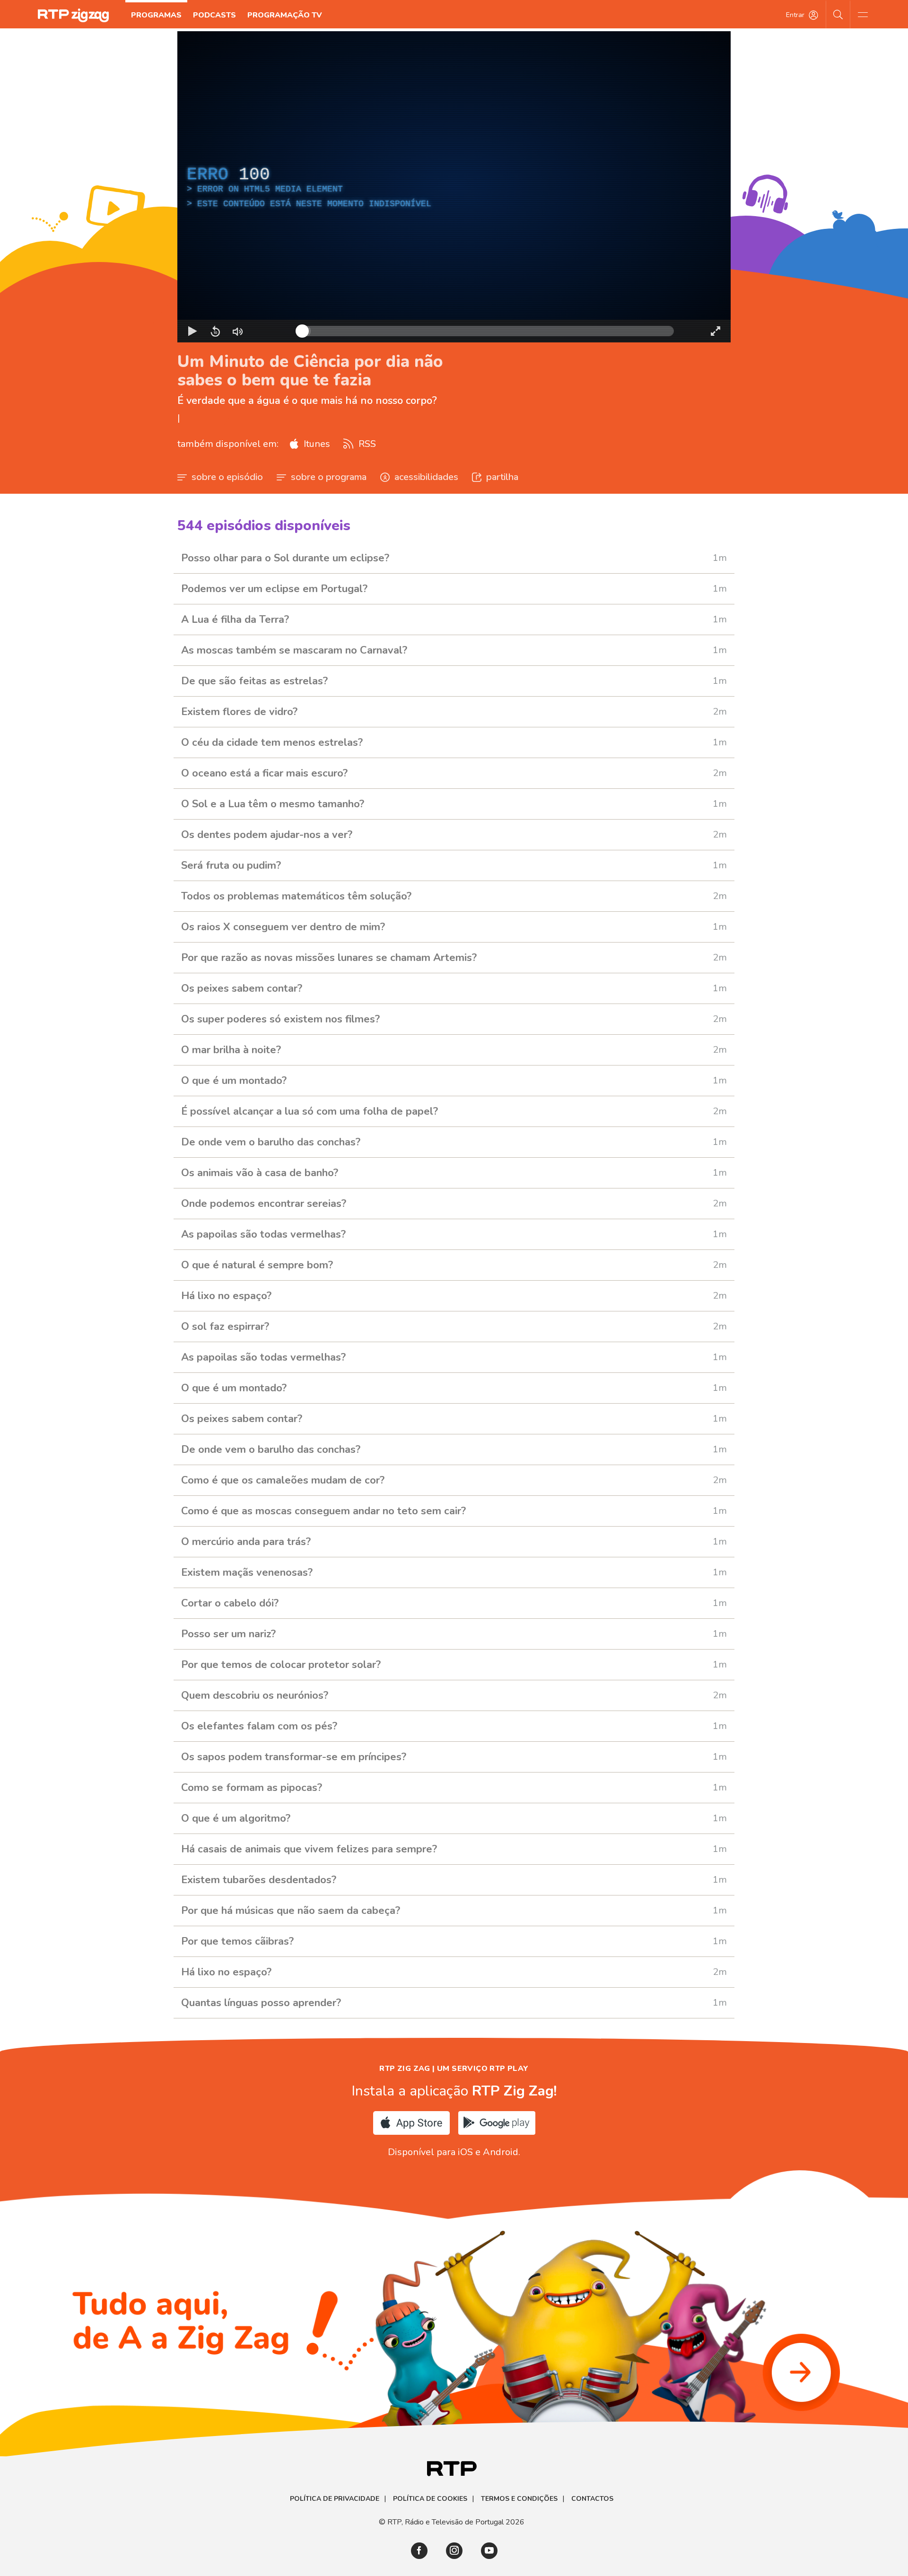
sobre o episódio (227, 477)
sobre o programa (329, 477)
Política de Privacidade (335, 2499)
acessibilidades (426, 477)
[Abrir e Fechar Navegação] (863, 14)
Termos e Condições (519, 2499)
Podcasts (214, 15)
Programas (156, 15)
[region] (454, 187)
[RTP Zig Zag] (73, 15)
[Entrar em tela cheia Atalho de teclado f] (716, 331)
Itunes (316, 444)
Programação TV (285, 15)
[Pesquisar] (838, 14)
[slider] (488, 331)
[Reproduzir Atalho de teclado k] (192, 331)
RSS (366, 444)
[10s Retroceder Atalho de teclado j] (215, 331)
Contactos (592, 2499)
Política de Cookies (430, 2499)
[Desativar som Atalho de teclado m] (238, 331)
